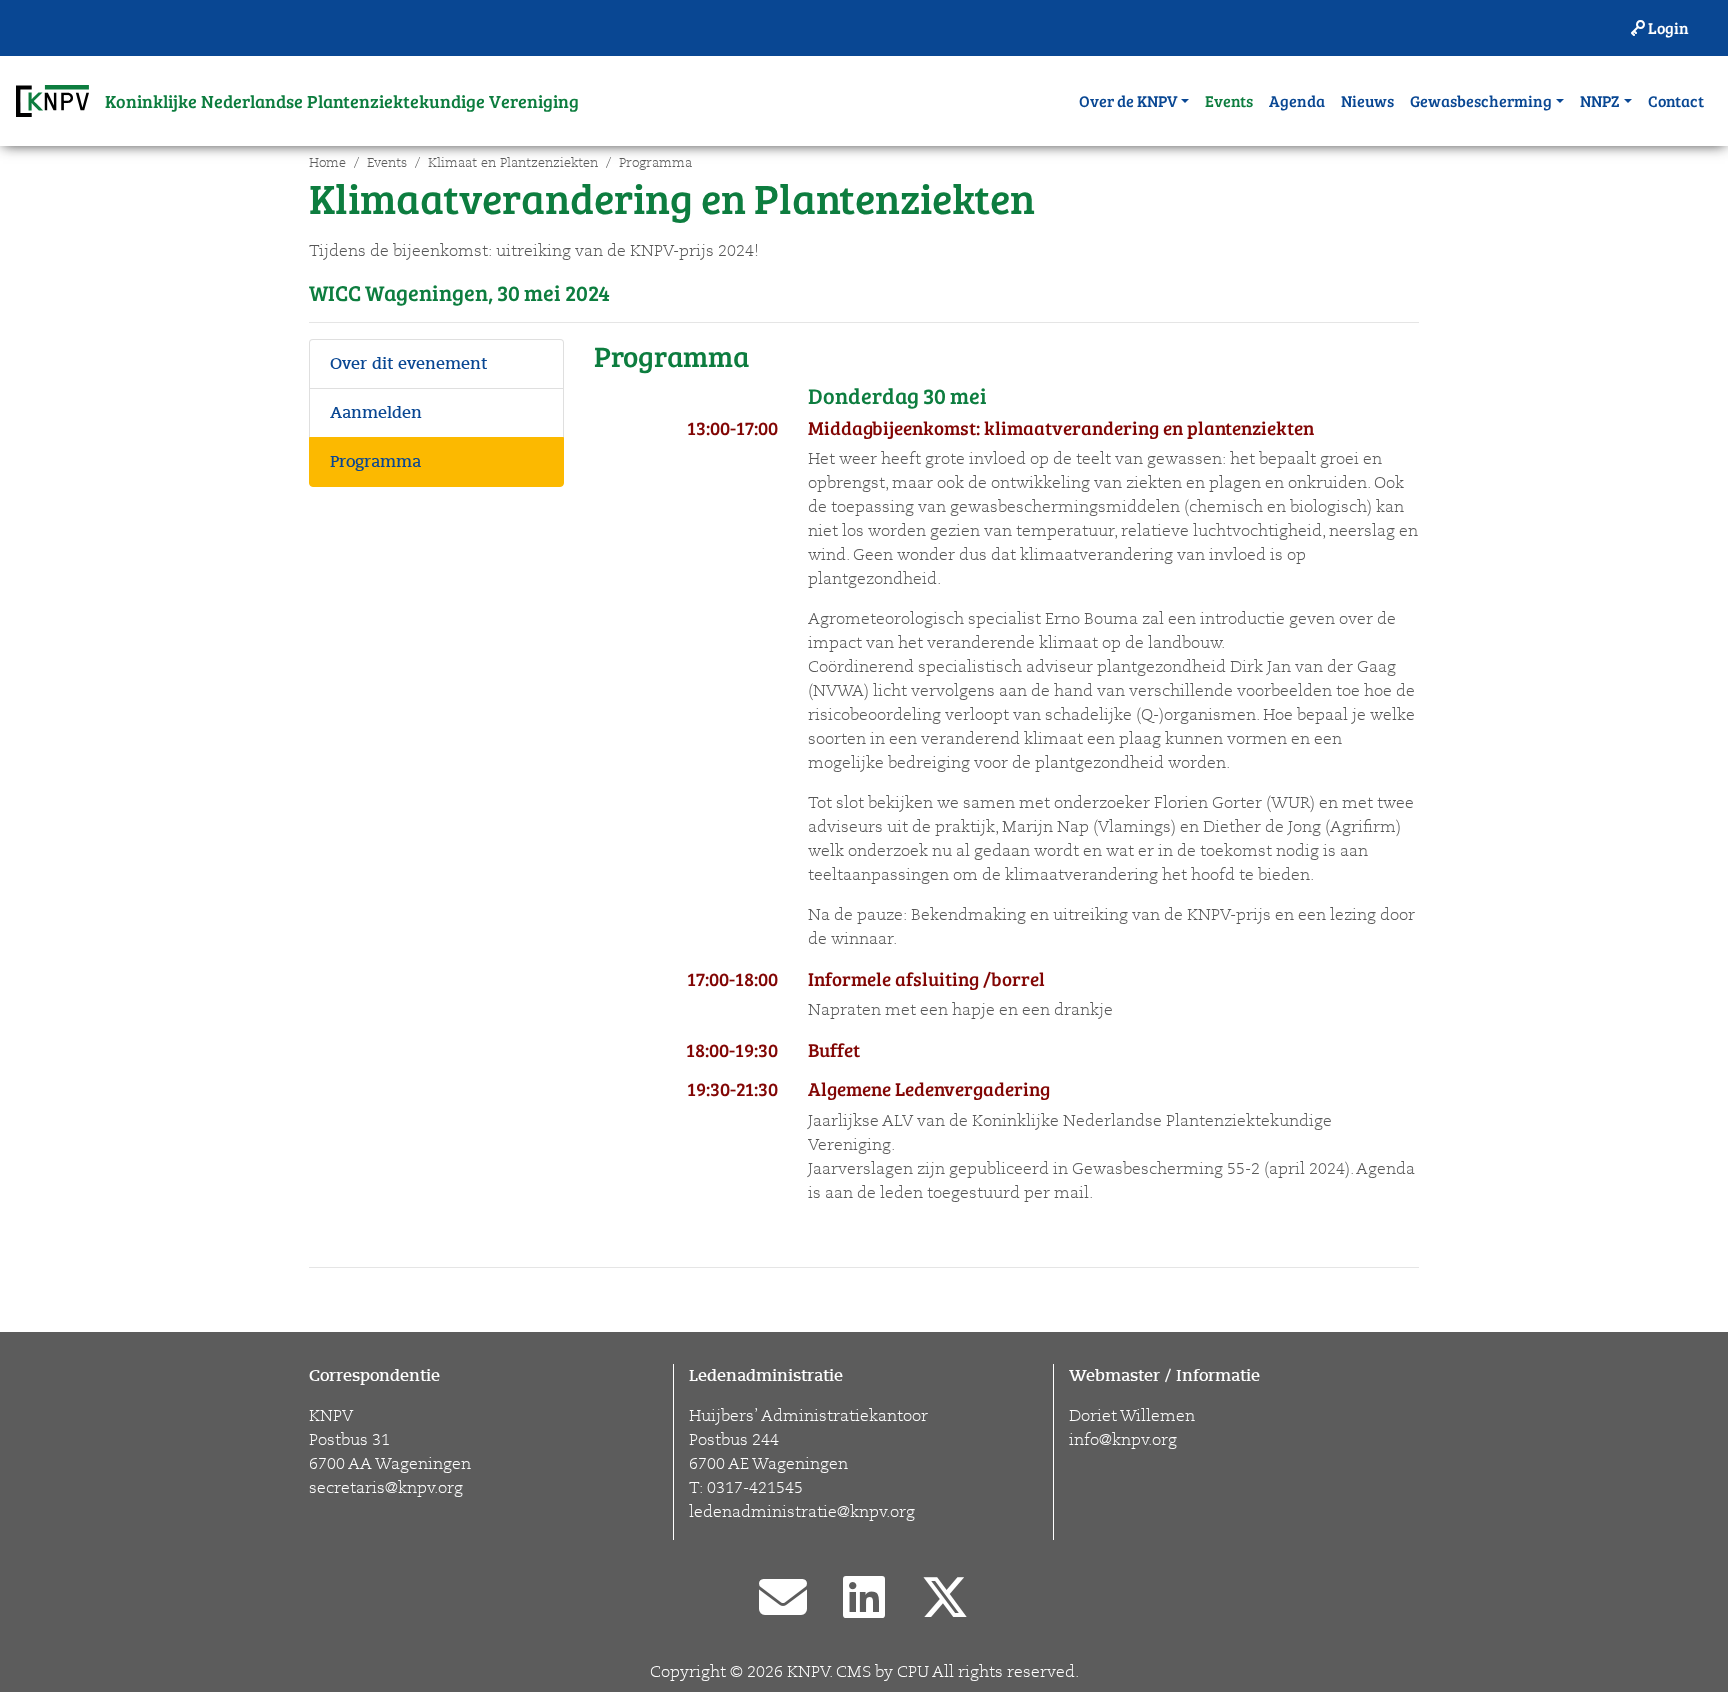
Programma (655, 163)
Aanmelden (376, 413)
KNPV (808, 1672)
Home (327, 163)
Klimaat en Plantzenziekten (513, 163)
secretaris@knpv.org (386, 1488)
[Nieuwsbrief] (783, 1600)
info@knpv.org (1123, 1440)
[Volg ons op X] (945, 1600)
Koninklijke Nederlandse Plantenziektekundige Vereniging (342, 101)
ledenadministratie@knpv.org (802, 1512)
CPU (913, 1672)
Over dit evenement (408, 364)
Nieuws (1367, 100)
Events (1229, 100)
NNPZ (1600, 100)
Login (1667, 27)
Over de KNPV (1128, 100)
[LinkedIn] (864, 1600)
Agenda (1297, 100)
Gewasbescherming (1481, 100)
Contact (1676, 100)
